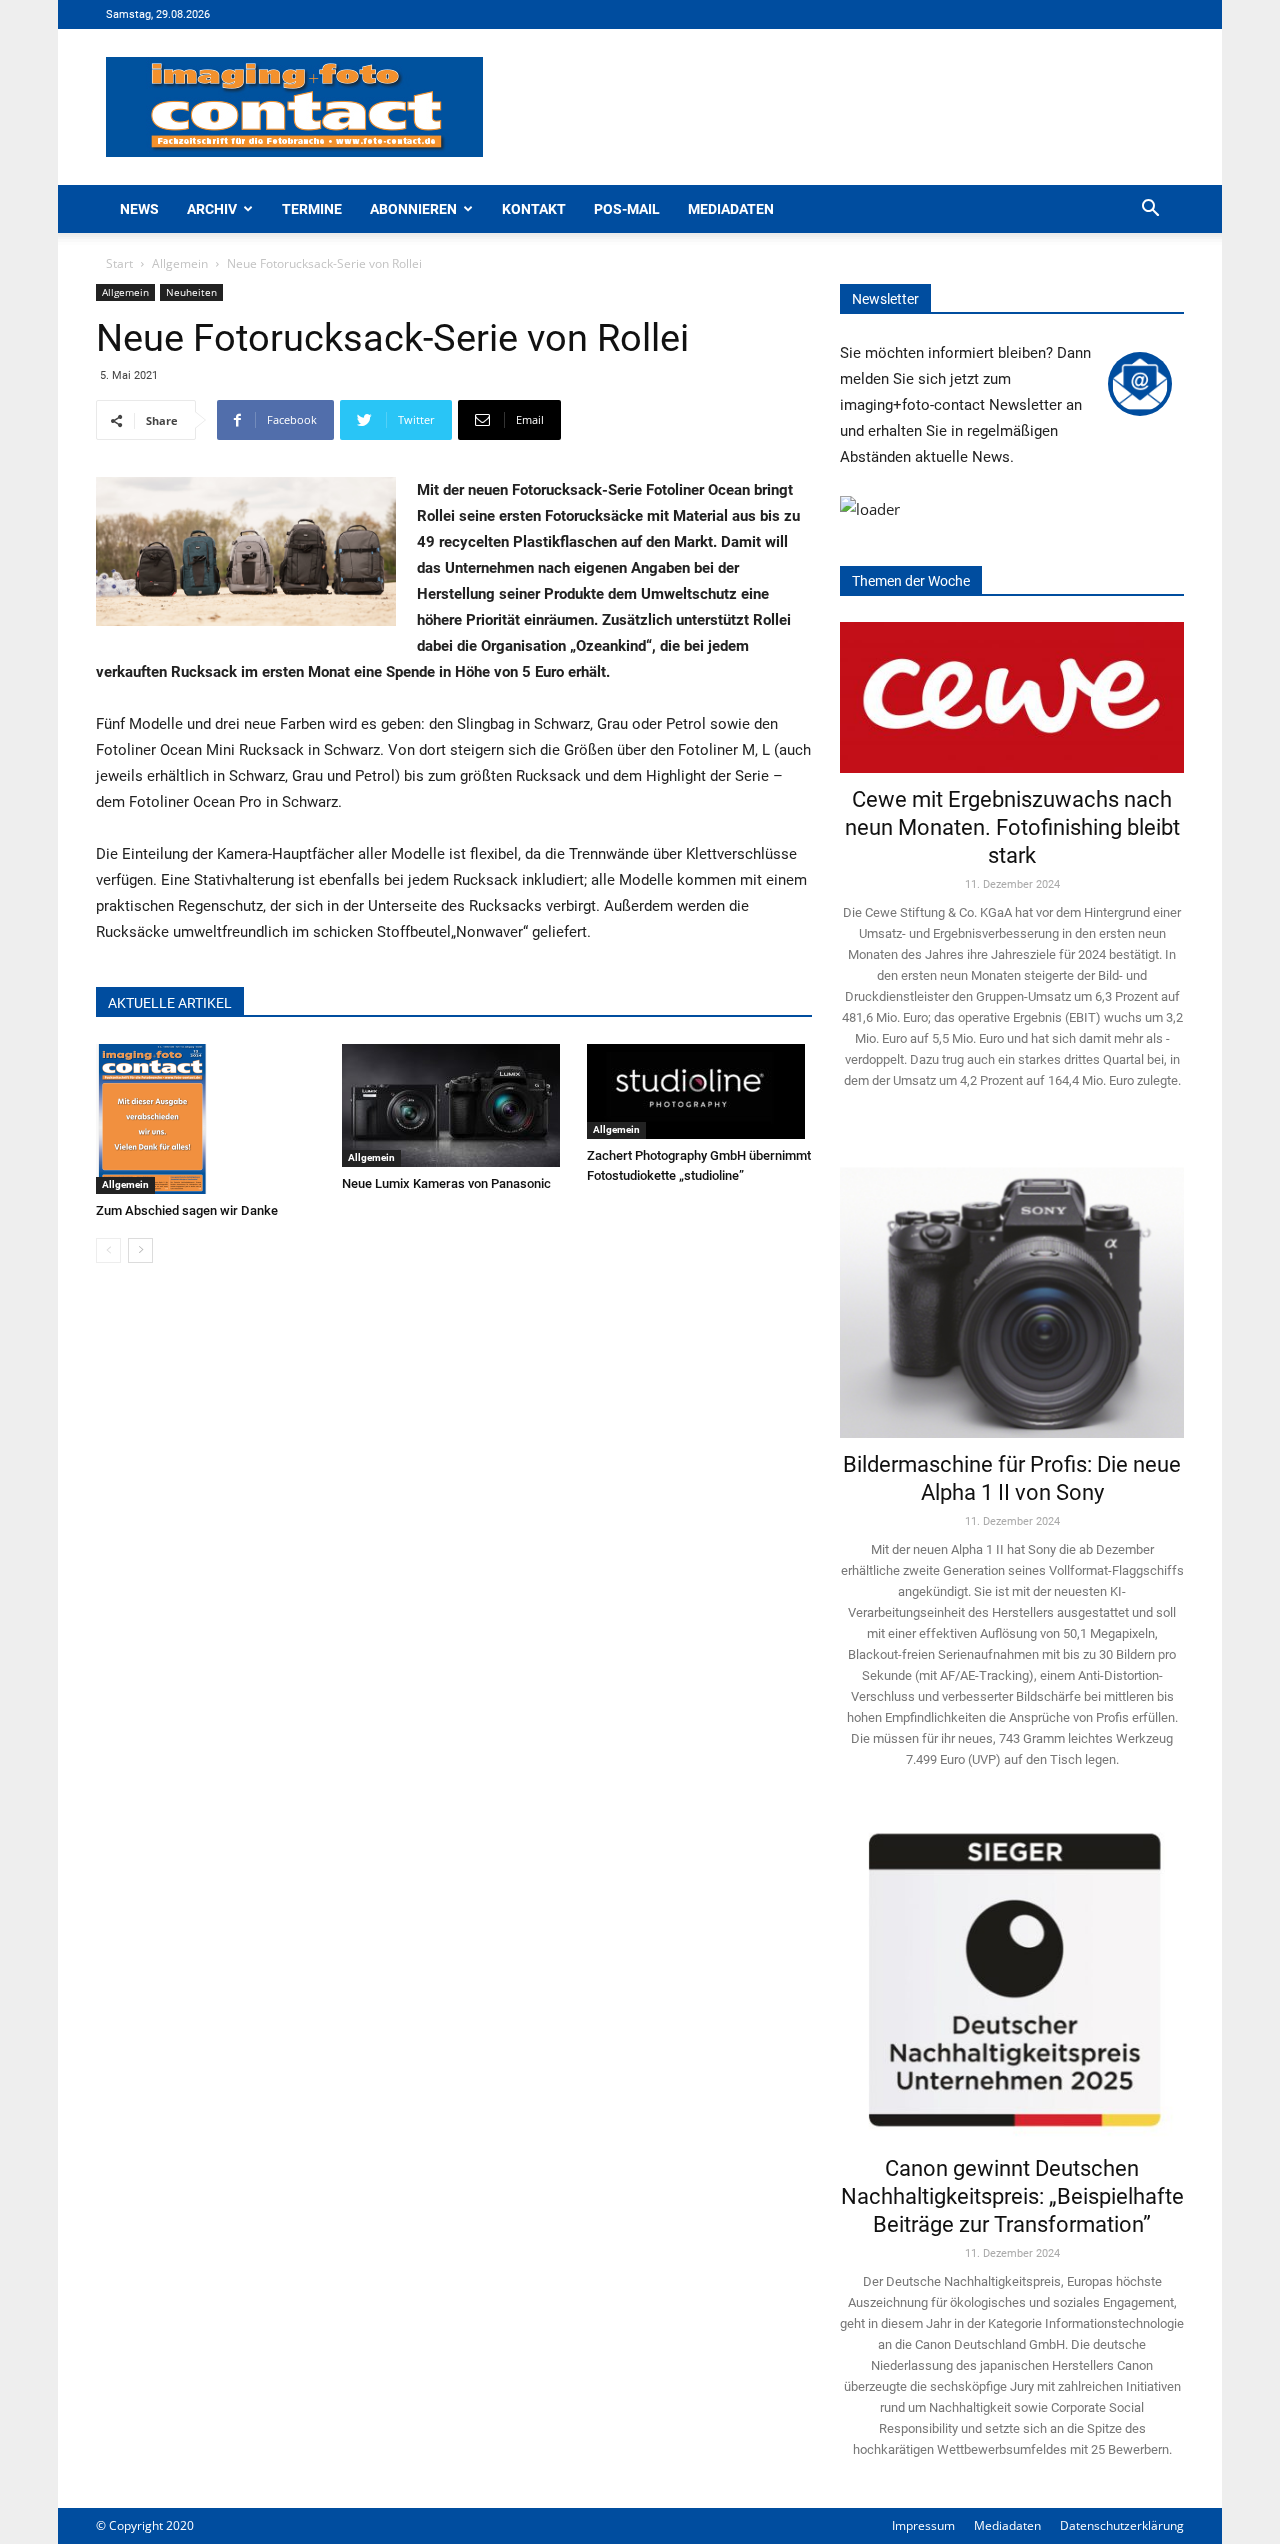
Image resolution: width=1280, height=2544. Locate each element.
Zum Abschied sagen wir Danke (187, 1210)
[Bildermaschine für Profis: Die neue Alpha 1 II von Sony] (1012, 1288)
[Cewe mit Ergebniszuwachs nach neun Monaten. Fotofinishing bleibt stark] (1012, 697)
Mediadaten (731, 209)
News (139, 209)
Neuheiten (191, 292)
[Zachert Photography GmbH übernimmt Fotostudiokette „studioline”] (699, 1091)
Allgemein (180, 263)
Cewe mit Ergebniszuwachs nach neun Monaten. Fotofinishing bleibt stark (1012, 827)
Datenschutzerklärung (1122, 2525)
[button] (1150, 210)
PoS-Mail (627, 209)
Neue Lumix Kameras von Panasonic (446, 1183)
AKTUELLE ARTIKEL (170, 1003)
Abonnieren (413, 209)
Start (119, 263)
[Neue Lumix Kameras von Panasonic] (454, 1105)
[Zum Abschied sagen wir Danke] (208, 1119)
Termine (312, 209)
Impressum (923, 2525)
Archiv (212, 209)
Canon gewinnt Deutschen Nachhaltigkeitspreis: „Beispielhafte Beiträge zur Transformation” (1012, 2196)
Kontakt (534, 209)
